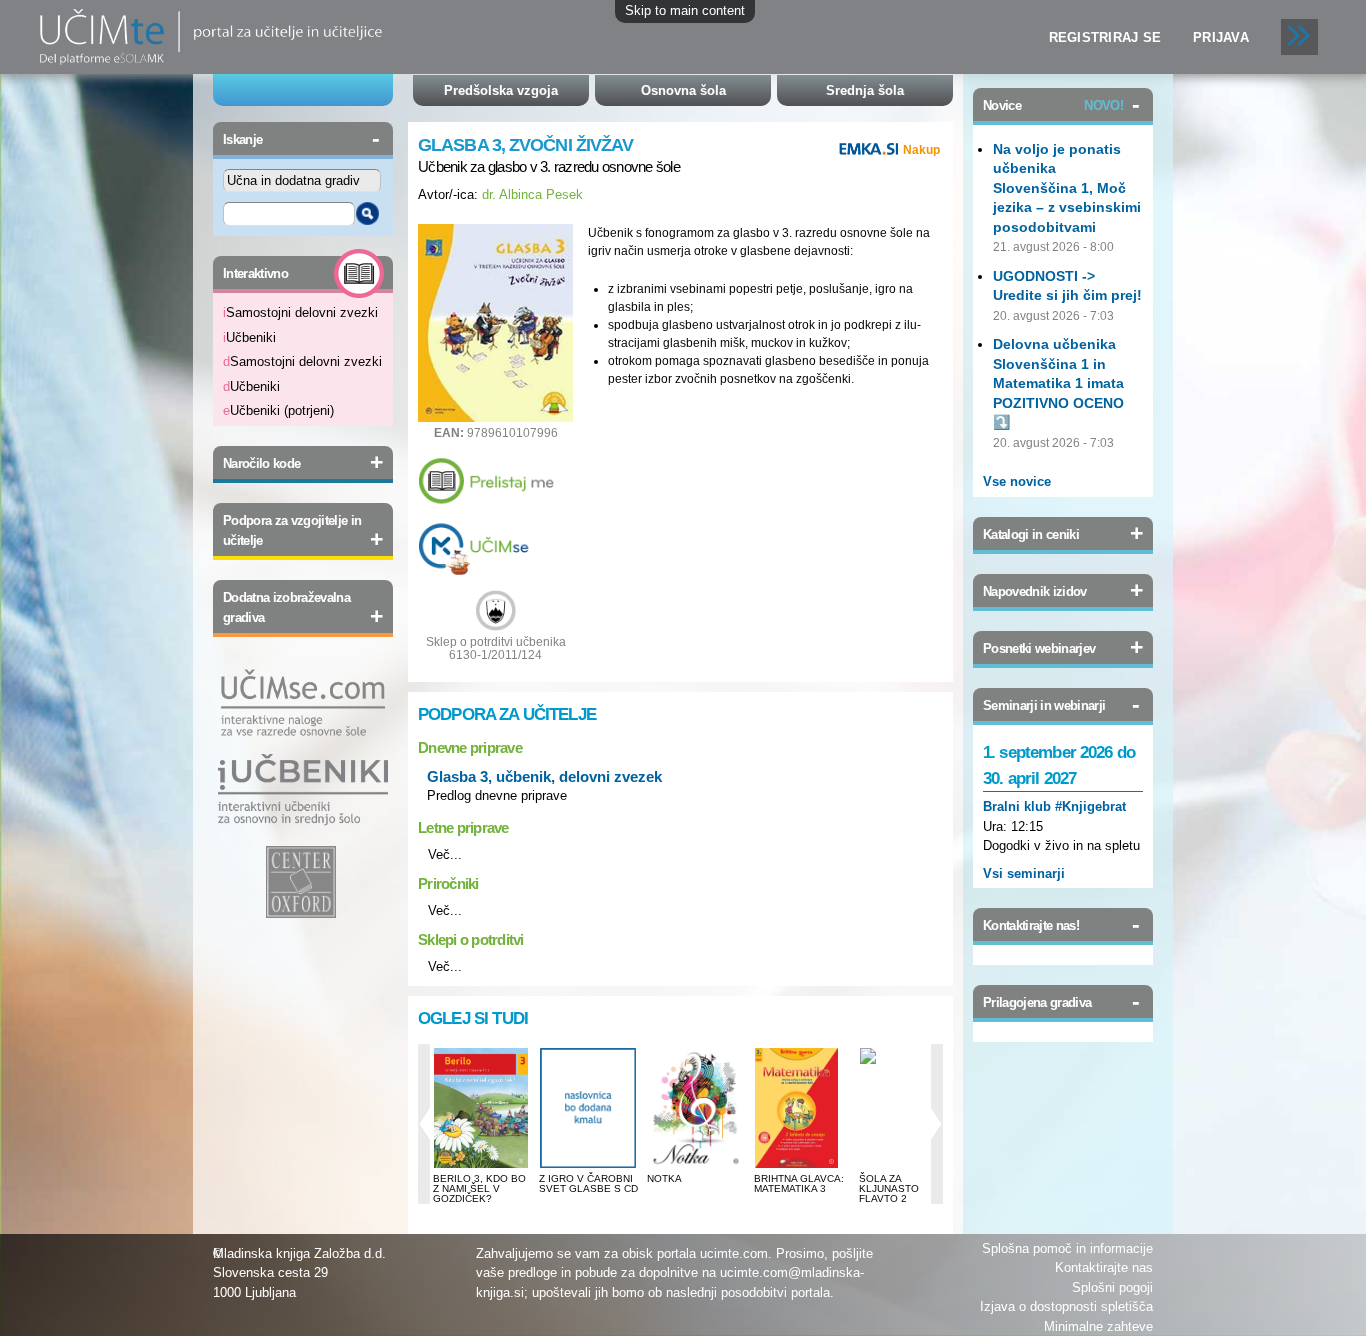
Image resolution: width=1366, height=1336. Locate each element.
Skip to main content (685, 10)
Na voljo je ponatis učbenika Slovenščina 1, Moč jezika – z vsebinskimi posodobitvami (1067, 188)
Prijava (1221, 37)
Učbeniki (249, 337)
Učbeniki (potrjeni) (278, 410)
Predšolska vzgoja (501, 90)
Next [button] (937, 1124)
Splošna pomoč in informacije (1067, 1248)
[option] (481, 1133)
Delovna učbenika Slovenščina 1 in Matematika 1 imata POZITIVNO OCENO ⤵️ (1058, 383)
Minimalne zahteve (1098, 1326)
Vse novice (1017, 481)
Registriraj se (1105, 37)
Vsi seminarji (1024, 873)
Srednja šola (865, 90)
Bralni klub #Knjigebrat (1054, 806)
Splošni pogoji (1112, 1287)
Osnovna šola (683, 90)
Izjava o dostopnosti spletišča (1066, 1306)
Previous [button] (424, 1124)
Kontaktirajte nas (1104, 1267)
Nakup (921, 150)
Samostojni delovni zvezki (300, 312)
